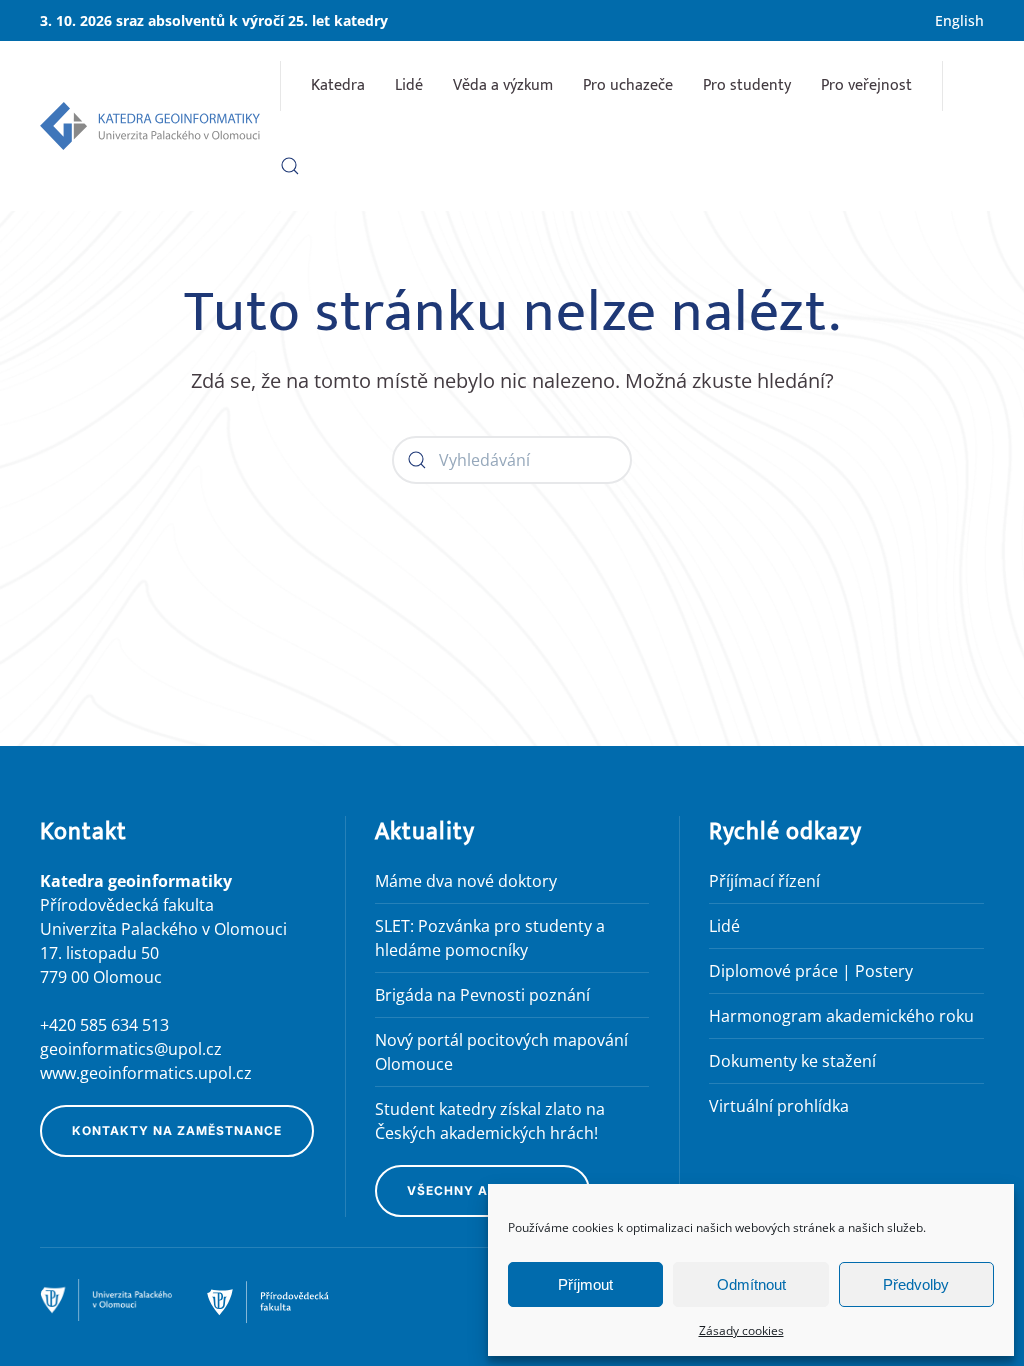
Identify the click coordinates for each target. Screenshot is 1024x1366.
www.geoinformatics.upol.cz (146, 1073)
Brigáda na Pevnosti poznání (482, 995)
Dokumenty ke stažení (792, 1061)
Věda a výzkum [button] (503, 85)
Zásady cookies (741, 1330)
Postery (884, 971)
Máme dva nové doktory (466, 881)
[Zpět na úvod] (150, 126)
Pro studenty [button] (747, 85)
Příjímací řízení (764, 881)
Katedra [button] (338, 85)
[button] (290, 166)
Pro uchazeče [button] (628, 85)
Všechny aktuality (482, 1190)
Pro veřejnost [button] (866, 85)
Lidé (409, 85)
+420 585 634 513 (104, 1025)
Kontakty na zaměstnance (177, 1130)
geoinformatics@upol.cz (131, 1049)
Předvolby (916, 1284)
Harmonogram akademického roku (841, 1016)
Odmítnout (751, 1284)
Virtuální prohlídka (779, 1106)
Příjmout (585, 1284)
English (959, 20)
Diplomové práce (773, 971)
